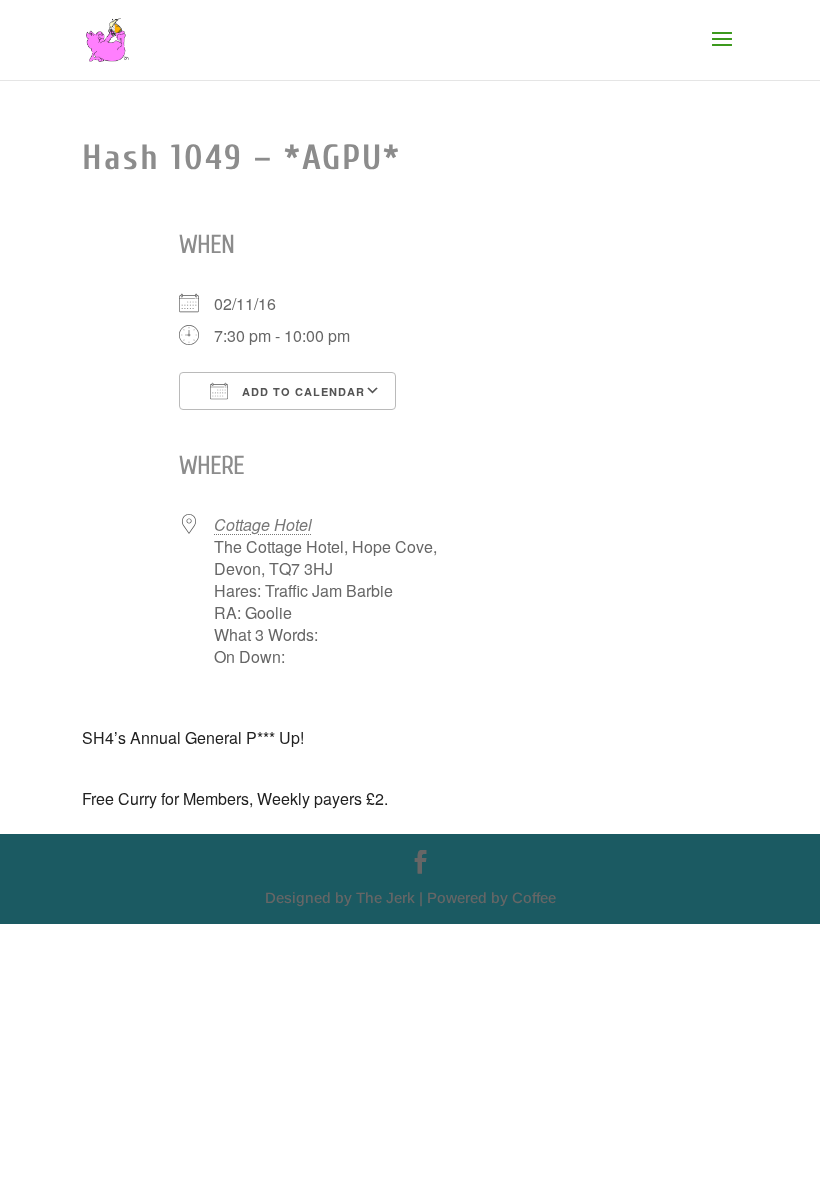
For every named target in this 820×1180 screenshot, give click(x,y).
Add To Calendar (301, 391)
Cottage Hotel (263, 524)
